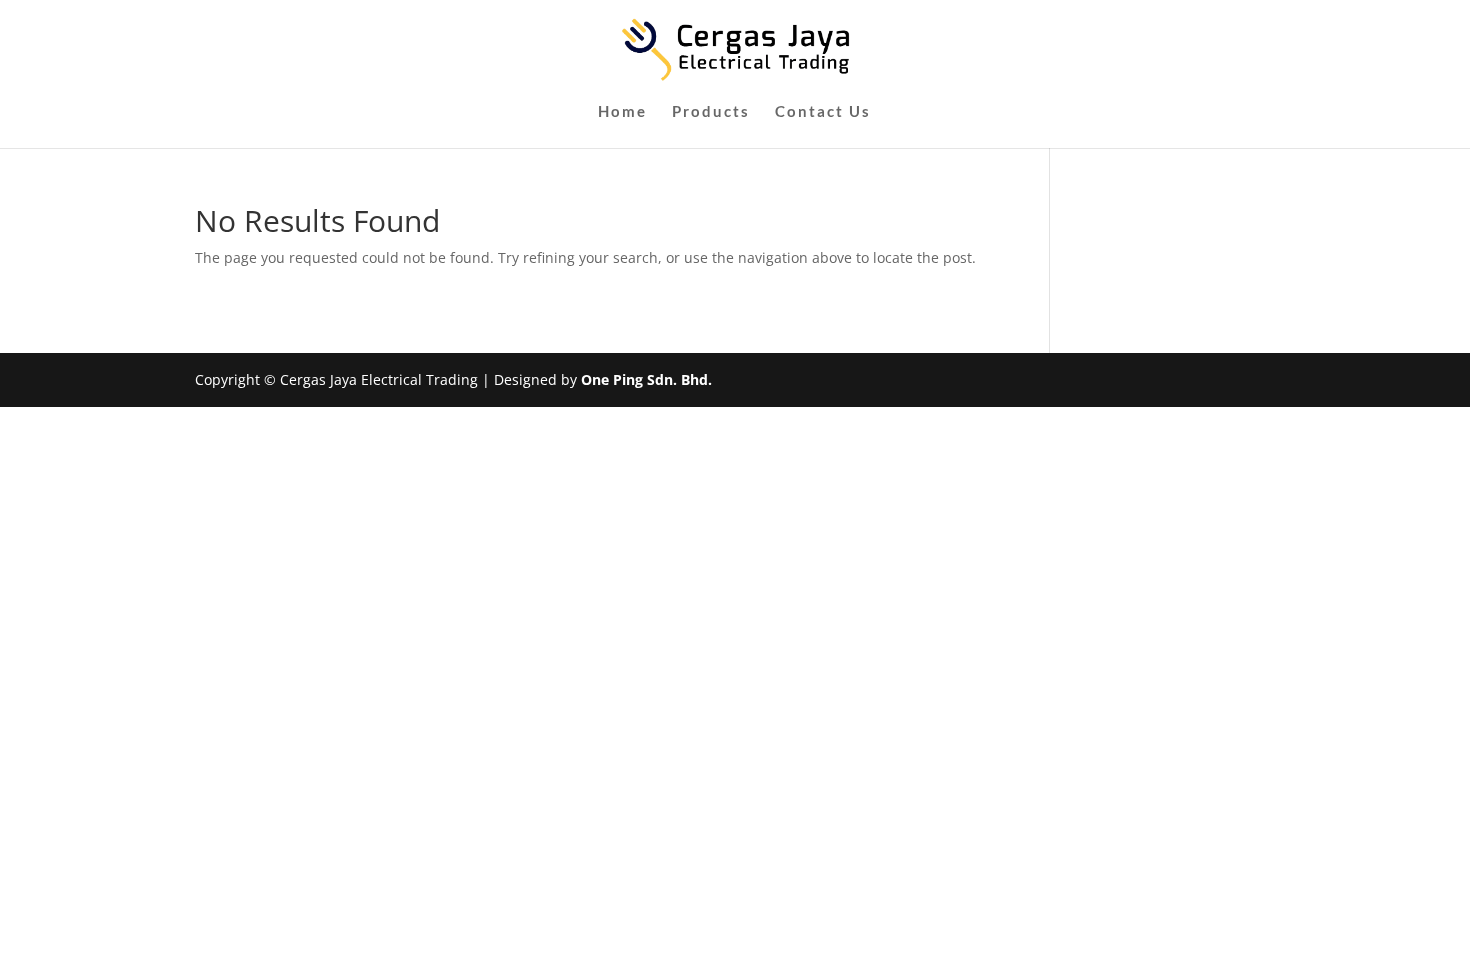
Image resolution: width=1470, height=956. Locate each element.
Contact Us (823, 112)
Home (622, 112)
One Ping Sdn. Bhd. (646, 379)
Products (711, 112)
